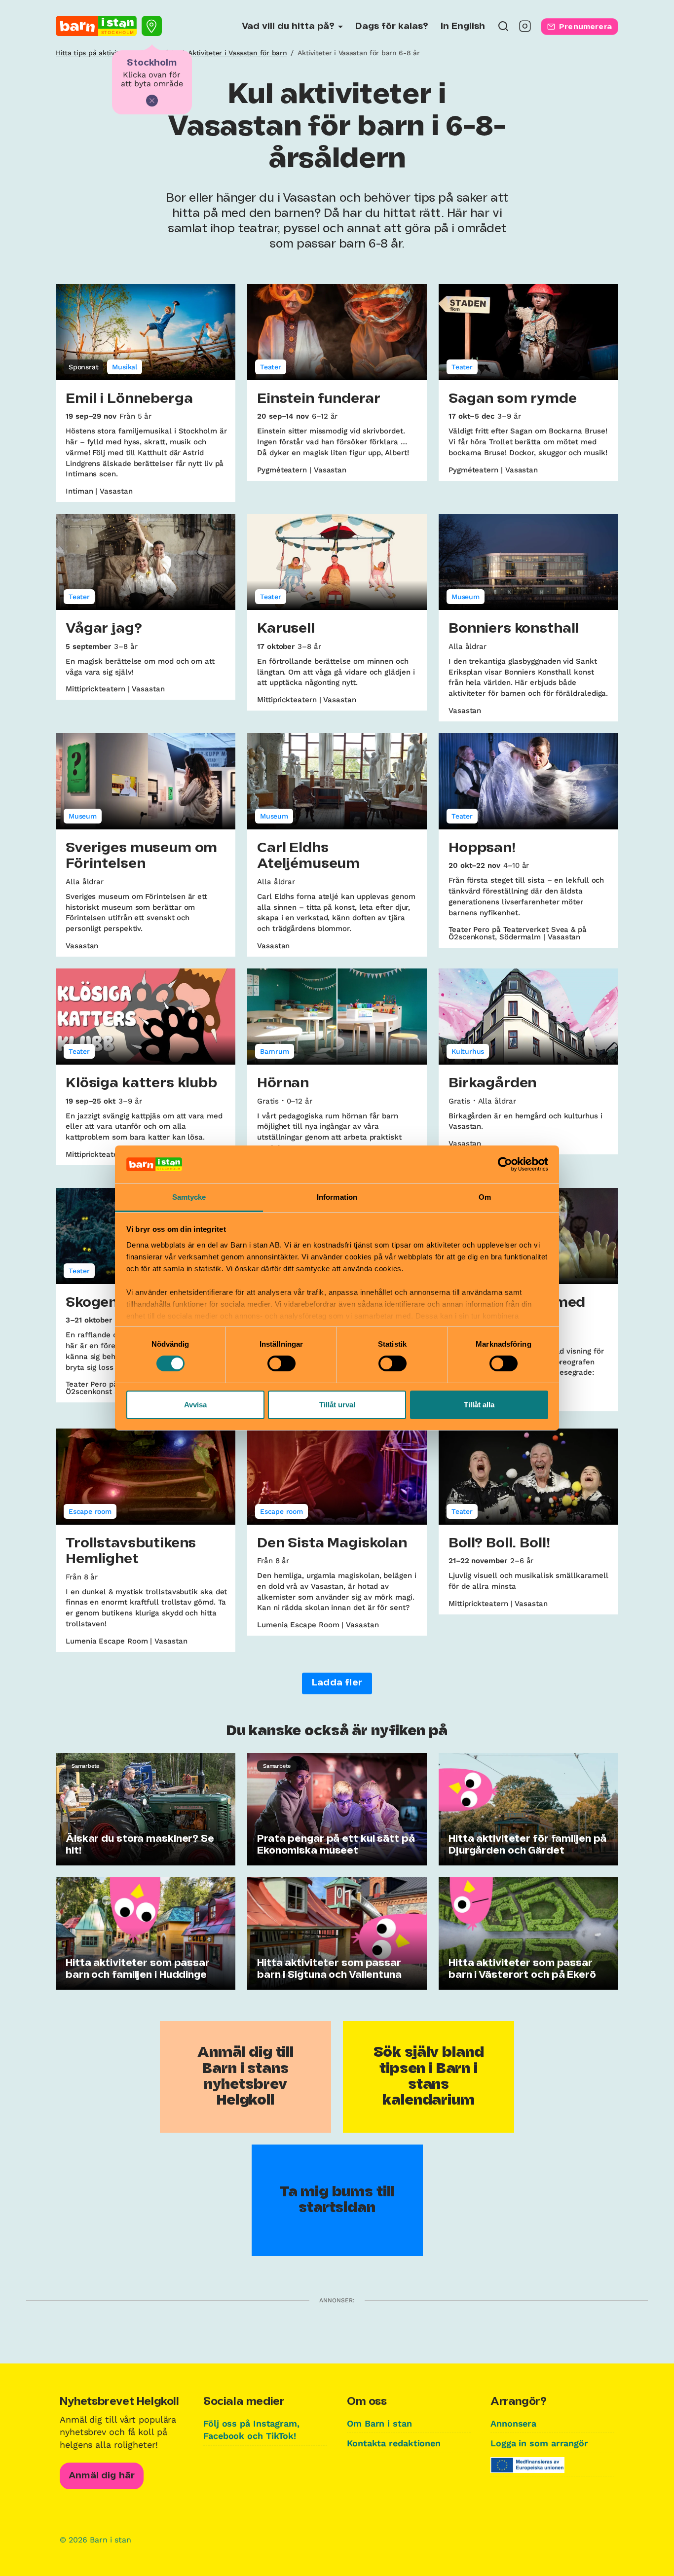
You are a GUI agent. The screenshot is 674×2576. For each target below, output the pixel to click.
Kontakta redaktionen (394, 2443)
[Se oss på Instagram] (525, 29)
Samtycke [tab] (189, 1197)
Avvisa (195, 1405)
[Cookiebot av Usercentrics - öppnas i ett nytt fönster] (505, 1164)
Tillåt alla (479, 1405)
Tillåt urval (337, 1405)
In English (463, 27)
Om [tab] (485, 1197)
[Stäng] (152, 101)
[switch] (281, 1363)
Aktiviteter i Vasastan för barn (237, 53)
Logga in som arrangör (539, 2443)
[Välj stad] (152, 26)
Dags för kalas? (392, 27)
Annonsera (513, 2423)
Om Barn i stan (379, 2423)
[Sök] (503, 29)
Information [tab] (337, 1197)
